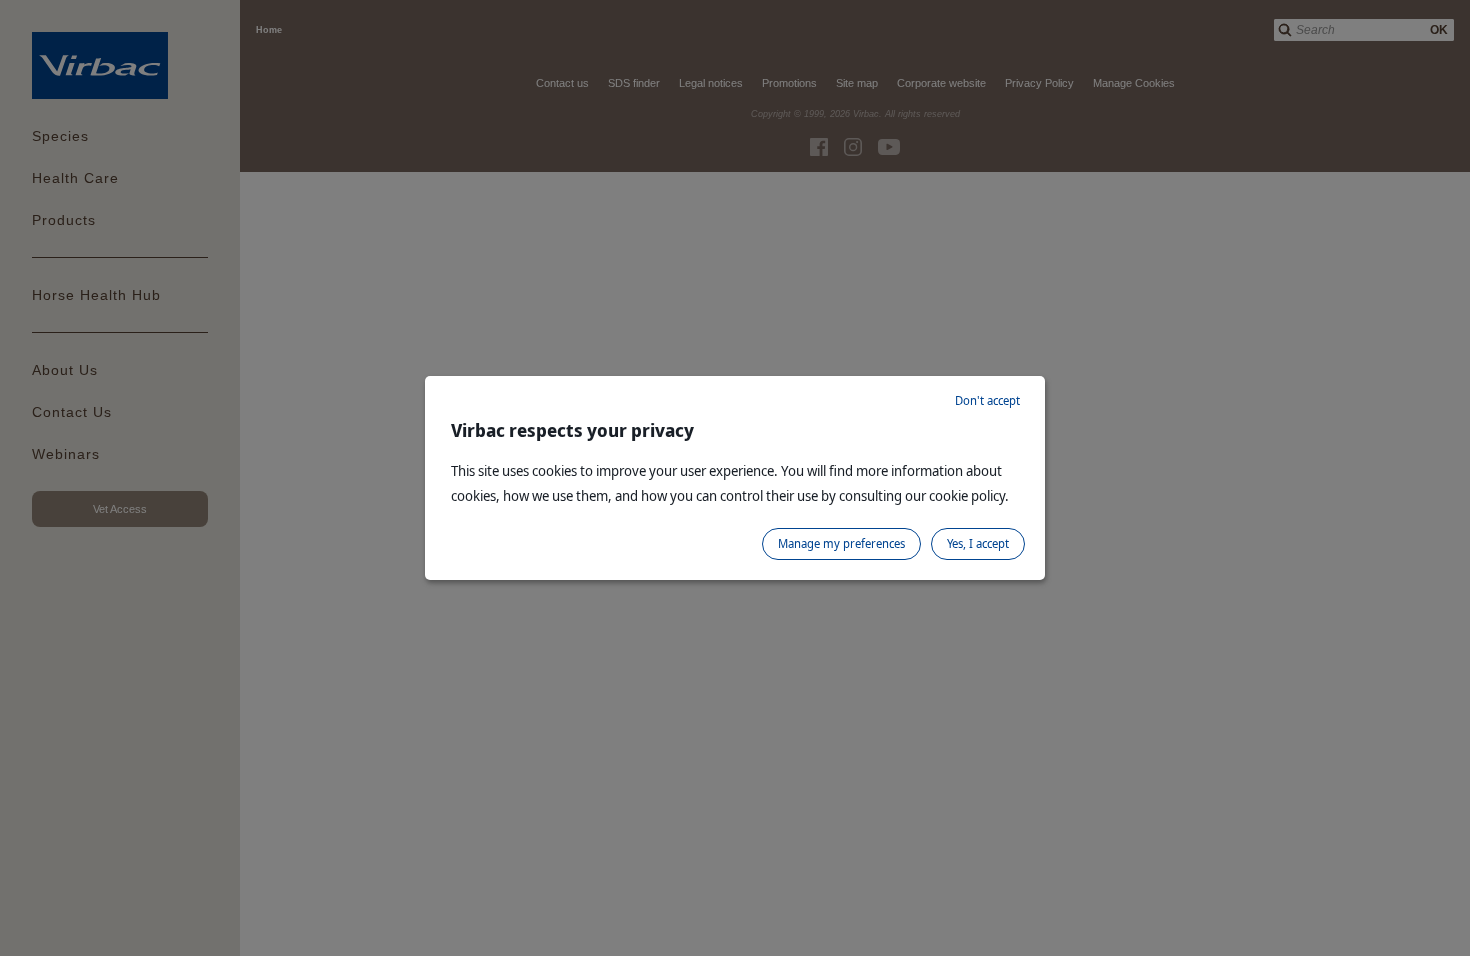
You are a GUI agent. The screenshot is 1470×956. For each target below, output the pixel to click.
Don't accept (987, 400)
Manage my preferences (841, 543)
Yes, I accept (978, 543)
